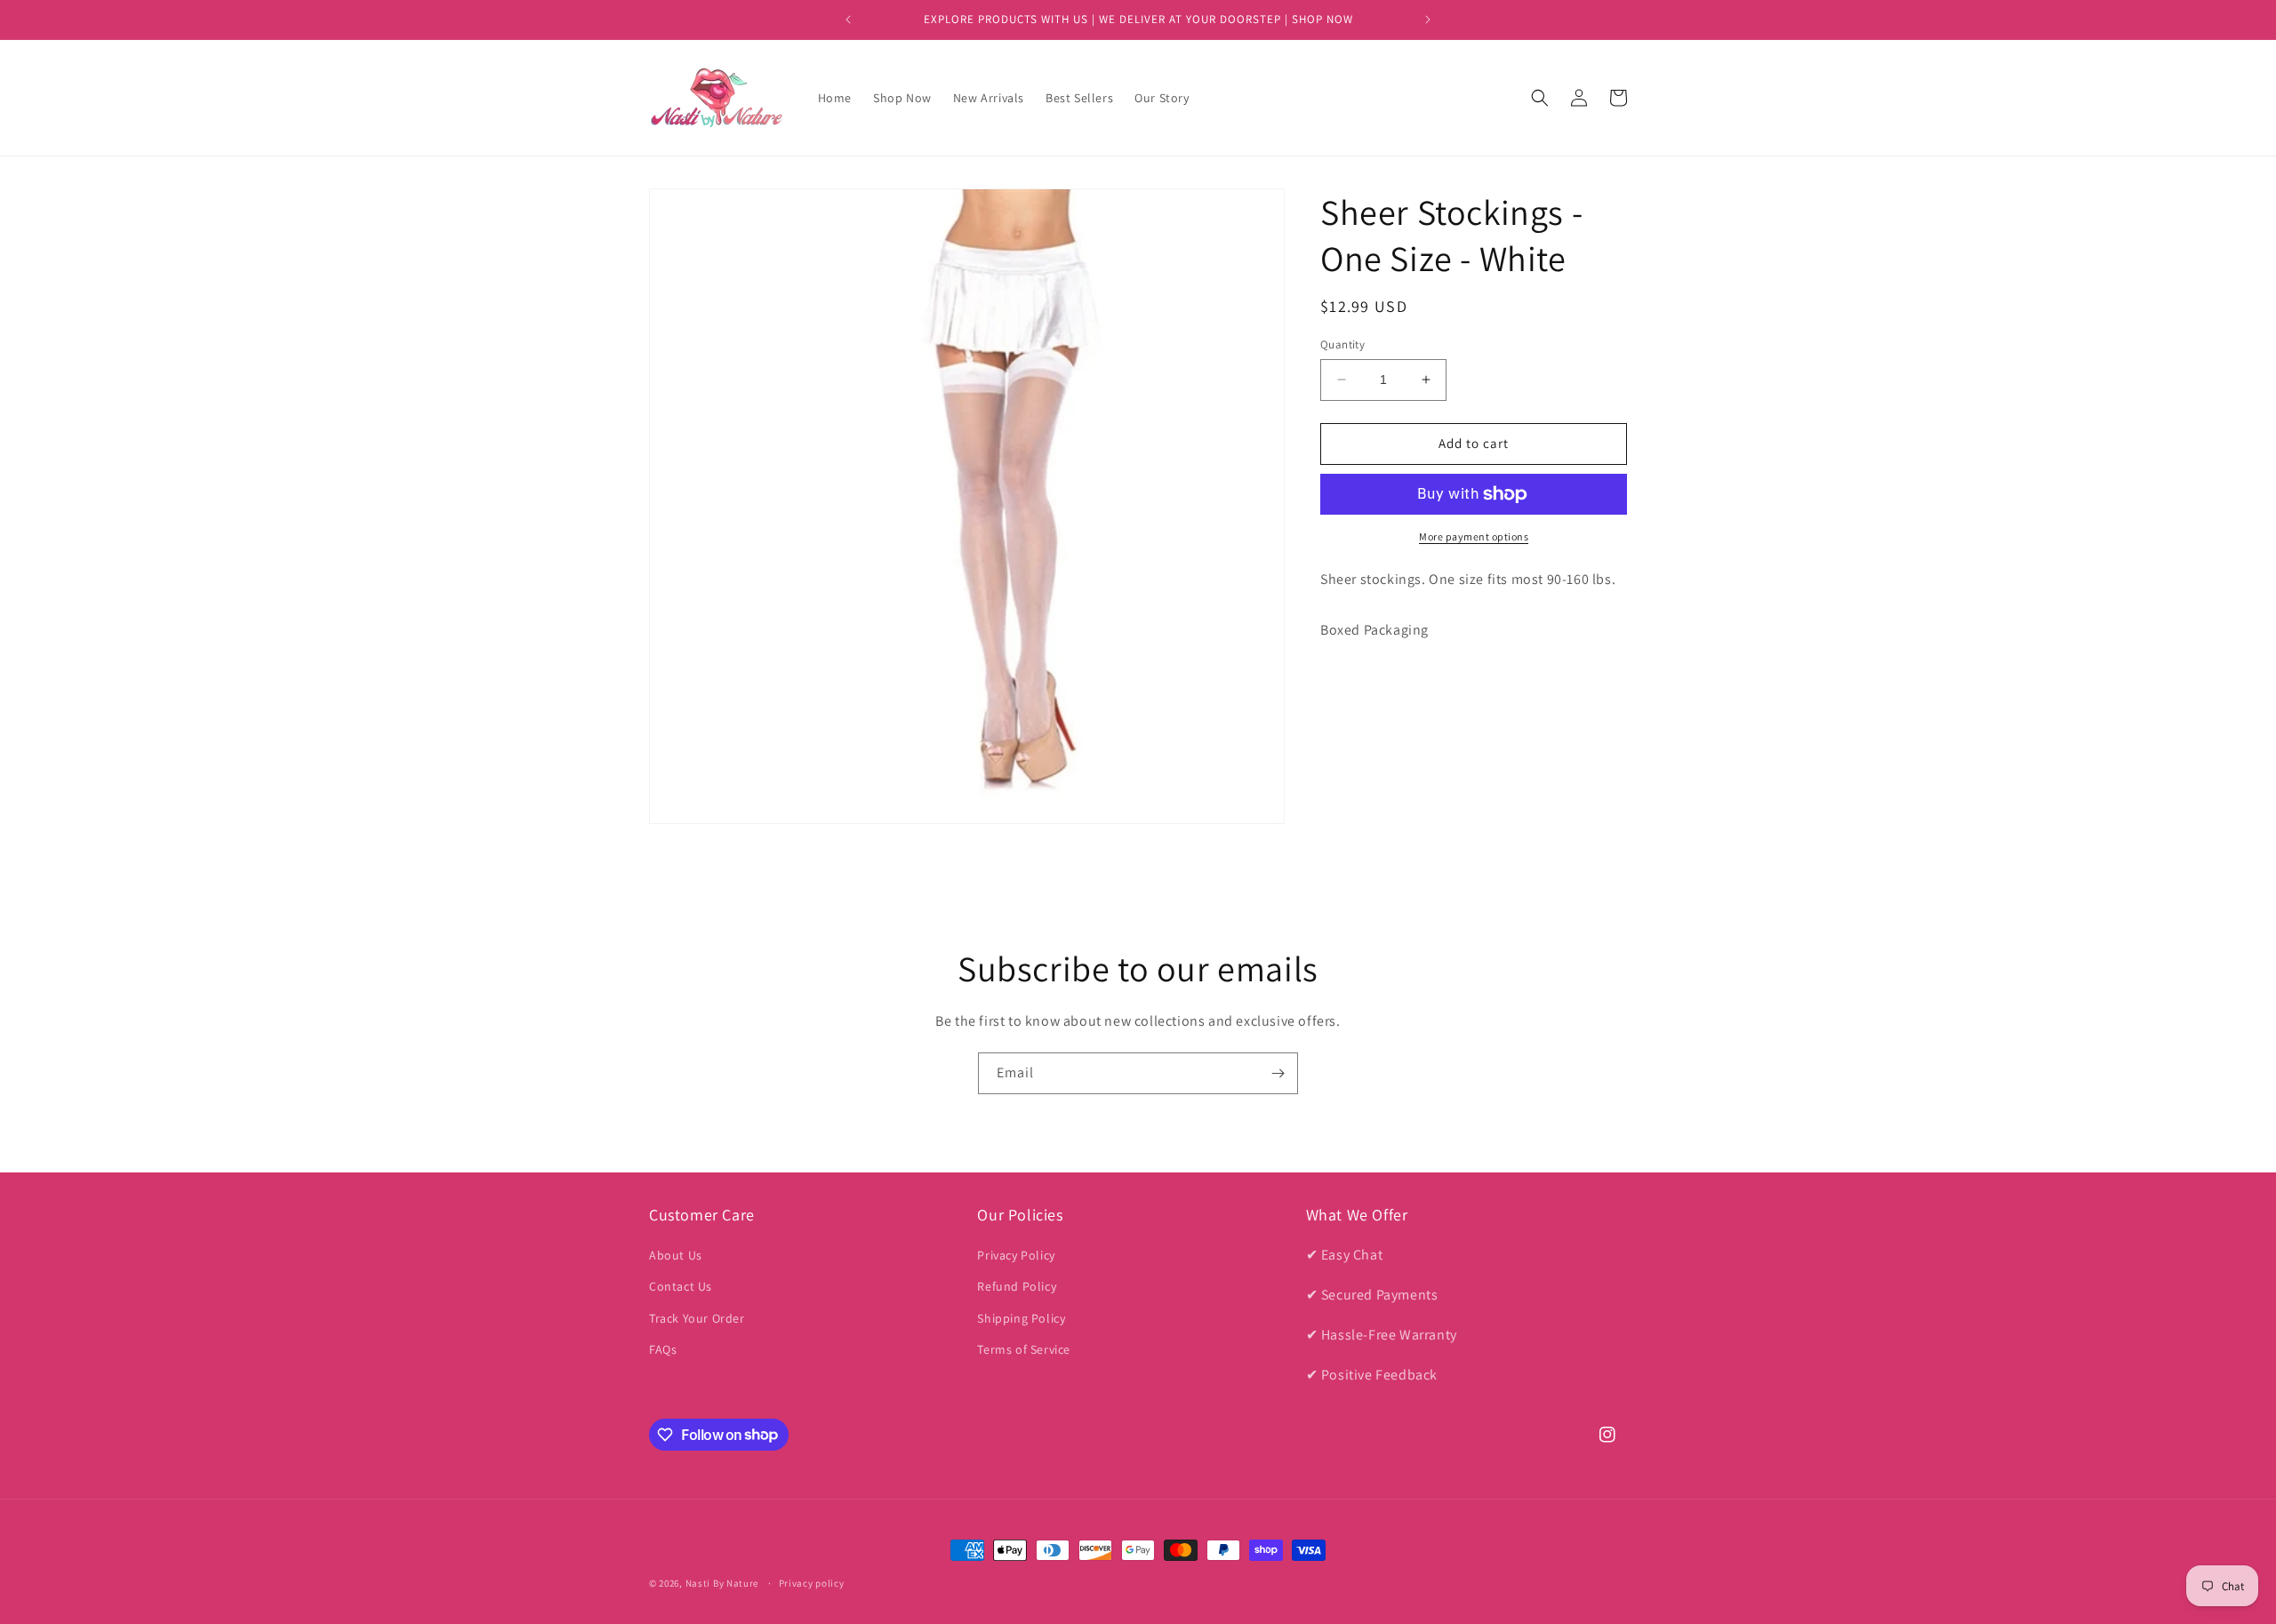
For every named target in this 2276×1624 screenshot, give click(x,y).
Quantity (1342, 344)
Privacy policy (812, 1582)
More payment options (1474, 536)
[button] (1540, 98)
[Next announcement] (1428, 20)
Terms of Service (1024, 1349)
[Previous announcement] (848, 20)
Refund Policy (1017, 1287)
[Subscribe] (1278, 1073)
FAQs (663, 1349)
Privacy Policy (1016, 1255)
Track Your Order (697, 1318)
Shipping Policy (1021, 1318)
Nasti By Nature (722, 1583)
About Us (676, 1255)
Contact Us (681, 1287)
